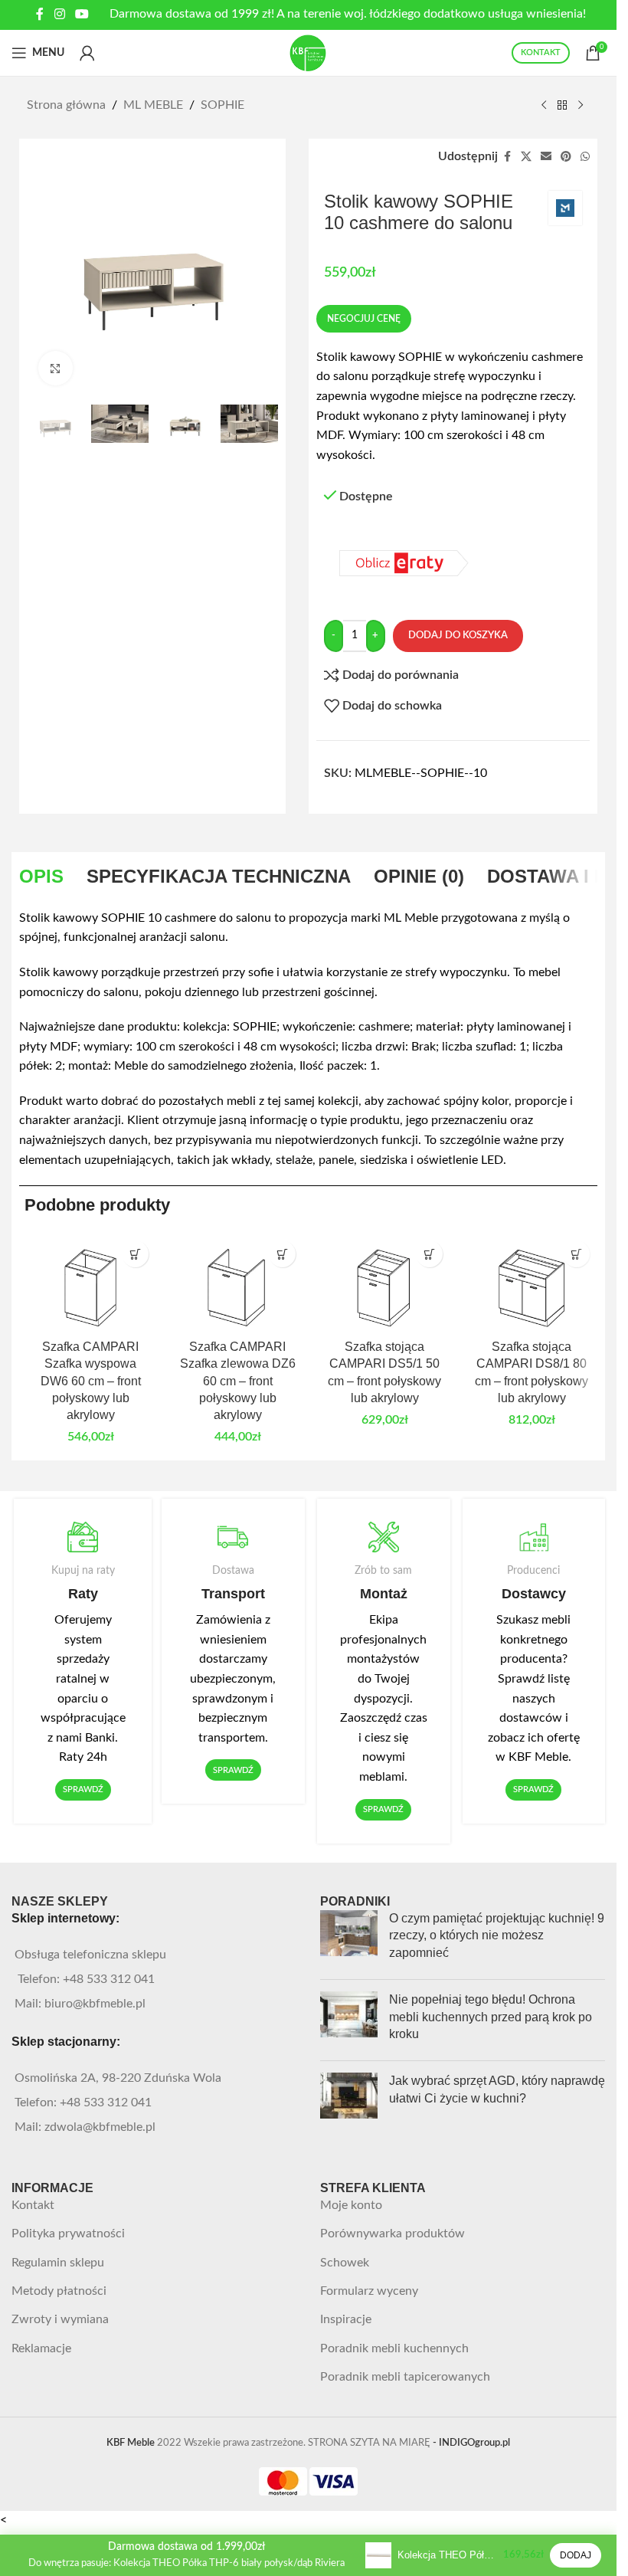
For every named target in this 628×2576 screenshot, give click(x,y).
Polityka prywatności (68, 2234)
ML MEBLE (153, 105)
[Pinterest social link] (566, 157)
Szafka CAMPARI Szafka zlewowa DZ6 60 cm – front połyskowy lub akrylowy (238, 1381)
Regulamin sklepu (58, 2263)
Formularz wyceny (369, 2291)
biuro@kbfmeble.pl (95, 2004)
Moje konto (351, 2205)
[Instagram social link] (59, 14)
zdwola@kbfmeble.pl (100, 2127)
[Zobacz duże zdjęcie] (56, 368)
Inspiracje (346, 2319)
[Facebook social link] (40, 14)
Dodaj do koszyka (458, 636)
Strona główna (66, 105)
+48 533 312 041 (109, 1979)
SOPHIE (222, 105)
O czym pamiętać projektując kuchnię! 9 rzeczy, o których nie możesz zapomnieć (497, 1935)
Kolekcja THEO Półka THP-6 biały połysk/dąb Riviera (447, 2555)
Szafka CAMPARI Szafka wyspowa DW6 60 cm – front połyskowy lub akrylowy (91, 1381)
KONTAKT (541, 52)
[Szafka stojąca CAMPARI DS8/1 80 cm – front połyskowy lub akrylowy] (532, 1282)
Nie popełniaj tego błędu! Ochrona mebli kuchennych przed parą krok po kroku (491, 2017)
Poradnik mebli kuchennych (394, 2348)
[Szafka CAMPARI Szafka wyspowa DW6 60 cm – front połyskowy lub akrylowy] (90, 1282)
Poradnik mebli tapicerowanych (405, 2377)
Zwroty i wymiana (60, 2319)
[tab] (41, 877)
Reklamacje (41, 2348)
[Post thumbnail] (349, 1939)
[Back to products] (562, 106)
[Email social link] (546, 157)
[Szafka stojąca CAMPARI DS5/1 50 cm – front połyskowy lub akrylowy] (384, 1282)
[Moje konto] (87, 53)
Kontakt (33, 2205)
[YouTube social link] (82, 14)
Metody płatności (59, 2291)
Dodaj (576, 2555)
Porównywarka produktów (392, 2234)
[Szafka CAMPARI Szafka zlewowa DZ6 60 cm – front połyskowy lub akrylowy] (237, 1282)
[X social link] (526, 157)
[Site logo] (309, 52)
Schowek (345, 2263)
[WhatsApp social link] (585, 157)
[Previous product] (544, 106)
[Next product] (581, 106)
